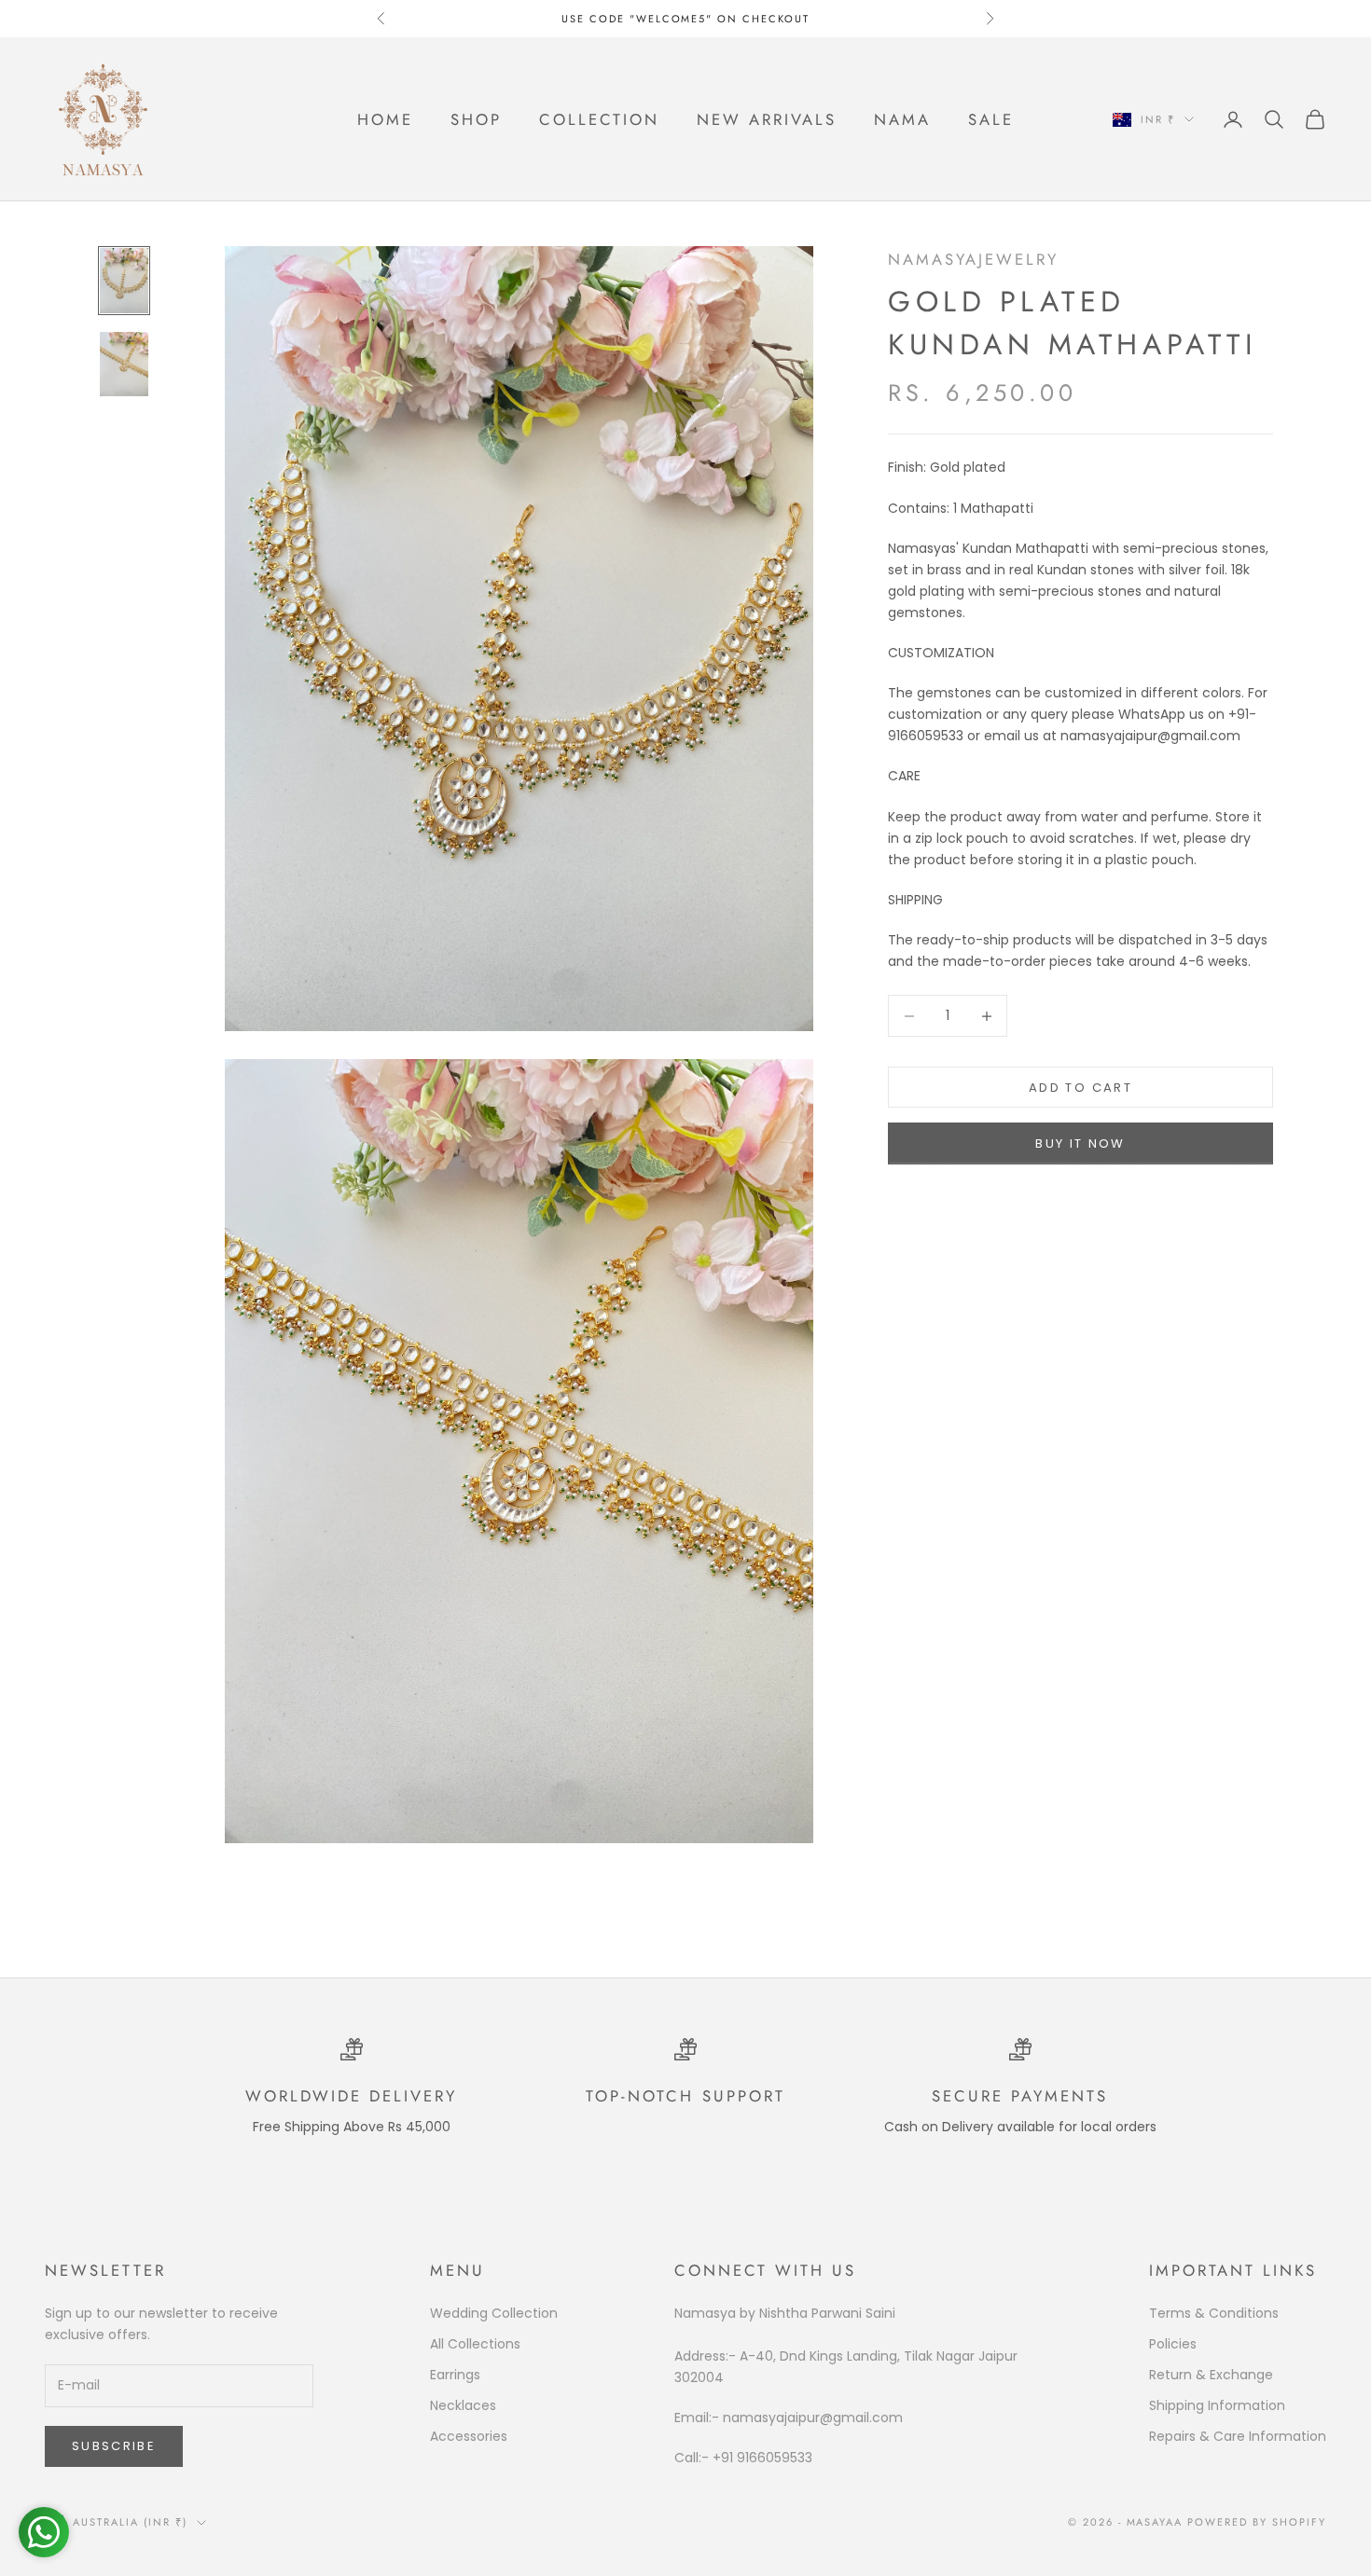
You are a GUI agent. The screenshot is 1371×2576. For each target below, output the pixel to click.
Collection (599, 119)
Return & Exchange (1211, 2375)
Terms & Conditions (1214, 2313)
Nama (902, 119)
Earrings (455, 2375)
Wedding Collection (494, 2313)
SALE (991, 119)
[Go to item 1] (124, 280)
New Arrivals (767, 119)
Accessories (469, 2436)
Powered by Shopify (1257, 2522)
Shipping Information (1217, 2405)
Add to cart (1080, 1088)
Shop (476, 119)
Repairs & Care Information (1238, 2436)
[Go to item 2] (124, 364)
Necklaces (463, 2405)
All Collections (475, 2344)
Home (385, 119)
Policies (1173, 2344)
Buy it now (1080, 1143)
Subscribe (114, 2446)
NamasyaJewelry (973, 259)
